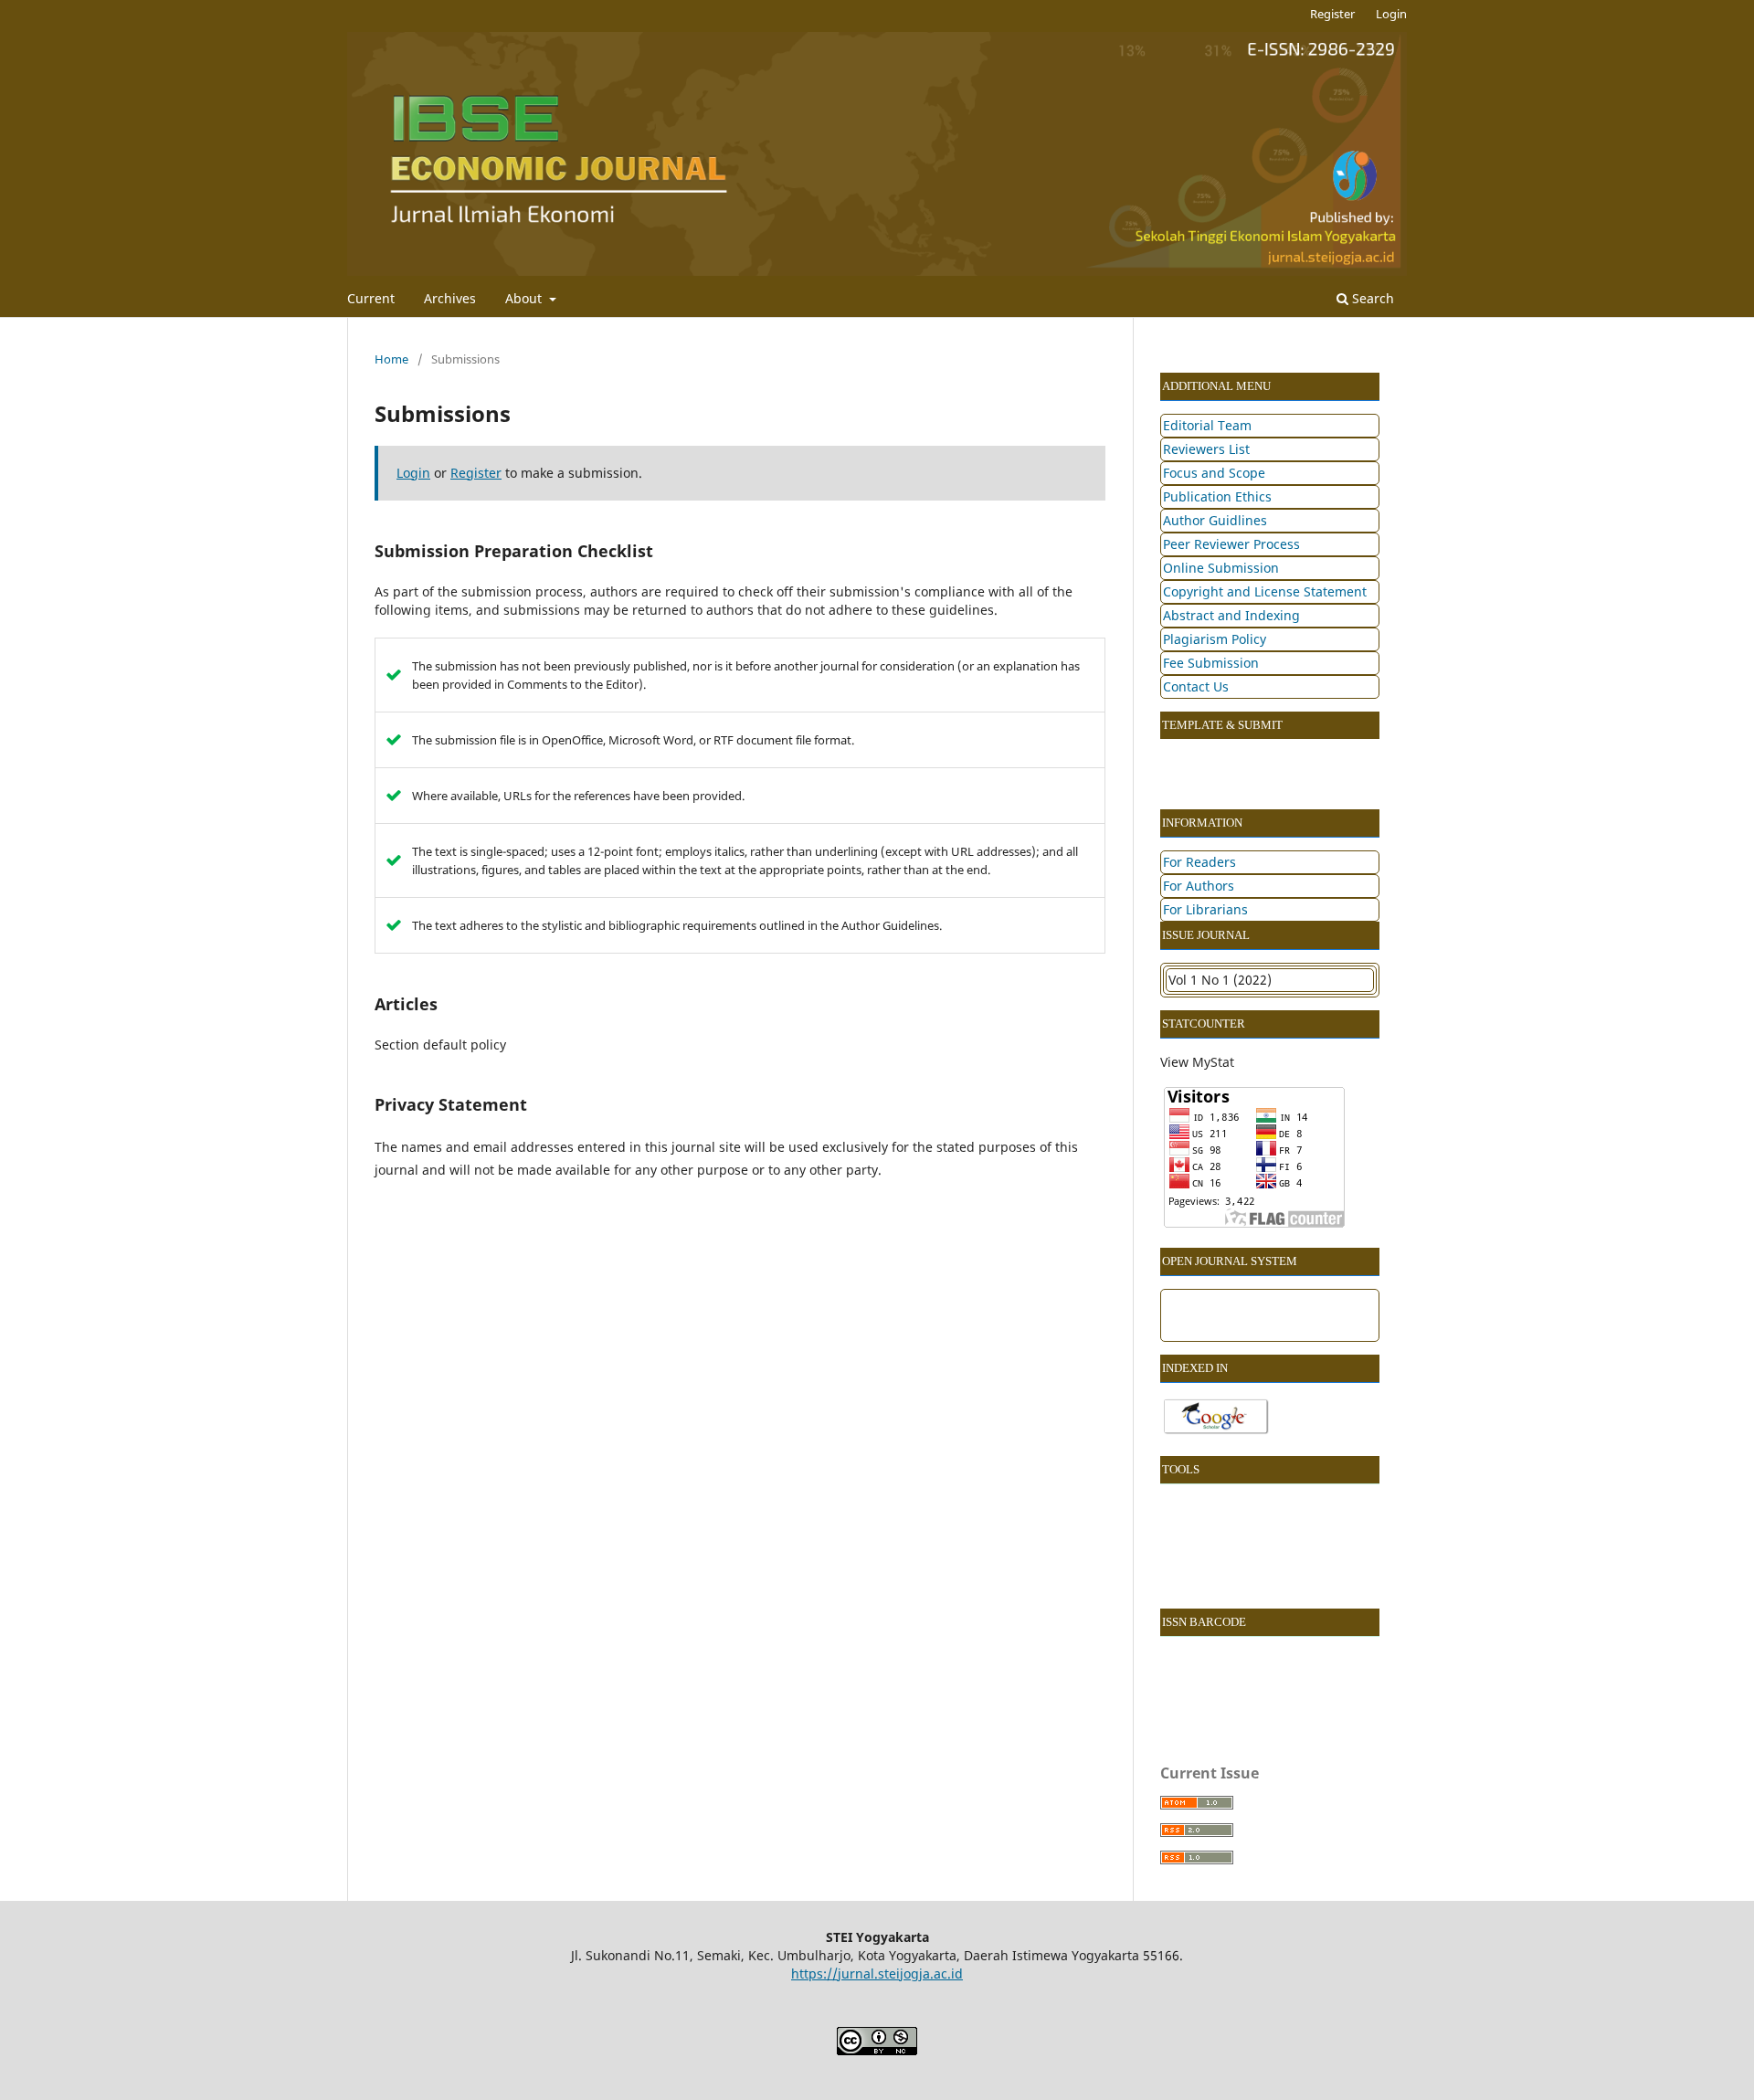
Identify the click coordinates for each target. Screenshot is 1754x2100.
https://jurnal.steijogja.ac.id (877, 1973)
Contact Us (1196, 686)
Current (371, 298)
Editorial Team (1207, 425)
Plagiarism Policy (1215, 639)
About (525, 298)
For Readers (1199, 862)
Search (1371, 298)
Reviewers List (1206, 449)
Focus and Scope (1214, 473)
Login (1391, 14)
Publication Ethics (1217, 496)
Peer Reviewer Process (1231, 544)
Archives (450, 298)
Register (1332, 14)
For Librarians (1205, 909)
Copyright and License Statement (1265, 591)
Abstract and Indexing (1231, 615)
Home (391, 359)
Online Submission (1221, 568)
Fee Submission (1211, 663)
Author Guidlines (1215, 520)
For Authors (1199, 886)
